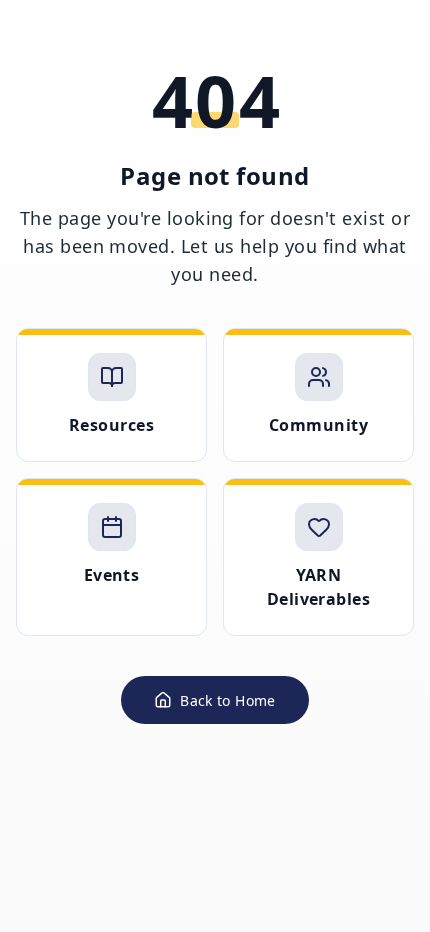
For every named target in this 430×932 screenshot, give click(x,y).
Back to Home (227, 700)
